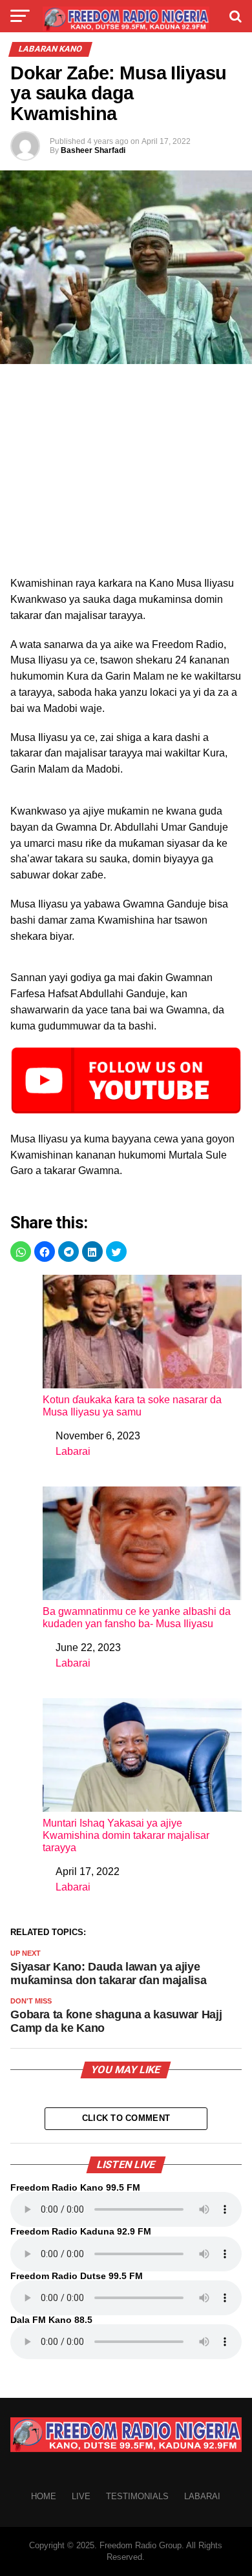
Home (44, 2496)
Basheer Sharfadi (93, 150)
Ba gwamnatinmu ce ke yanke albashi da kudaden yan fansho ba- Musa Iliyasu (137, 1618)
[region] (126, 474)
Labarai (73, 1451)
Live (81, 2496)
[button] (21, 1252)
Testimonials (137, 2496)
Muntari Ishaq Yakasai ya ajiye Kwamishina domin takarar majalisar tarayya (126, 1835)
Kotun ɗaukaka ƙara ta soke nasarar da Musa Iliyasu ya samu (132, 1406)
